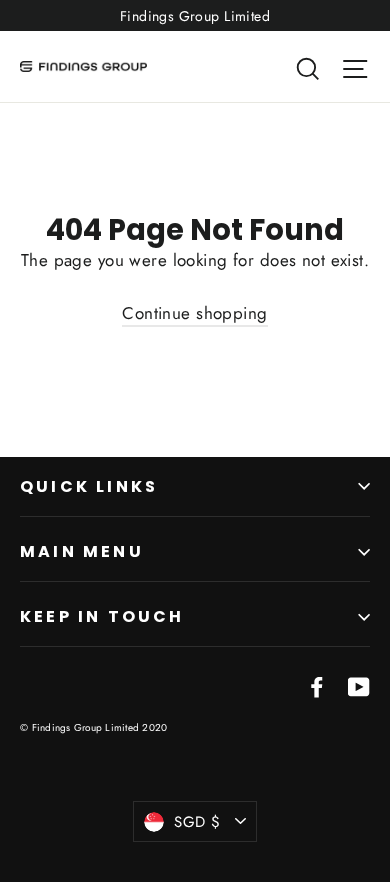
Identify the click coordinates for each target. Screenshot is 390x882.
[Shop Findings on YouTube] (359, 685)
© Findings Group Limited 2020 (93, 727)
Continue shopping (194, 313)
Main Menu (82, 551)
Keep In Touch (102, 616)
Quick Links (89, 486)
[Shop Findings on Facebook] (317, 685)
